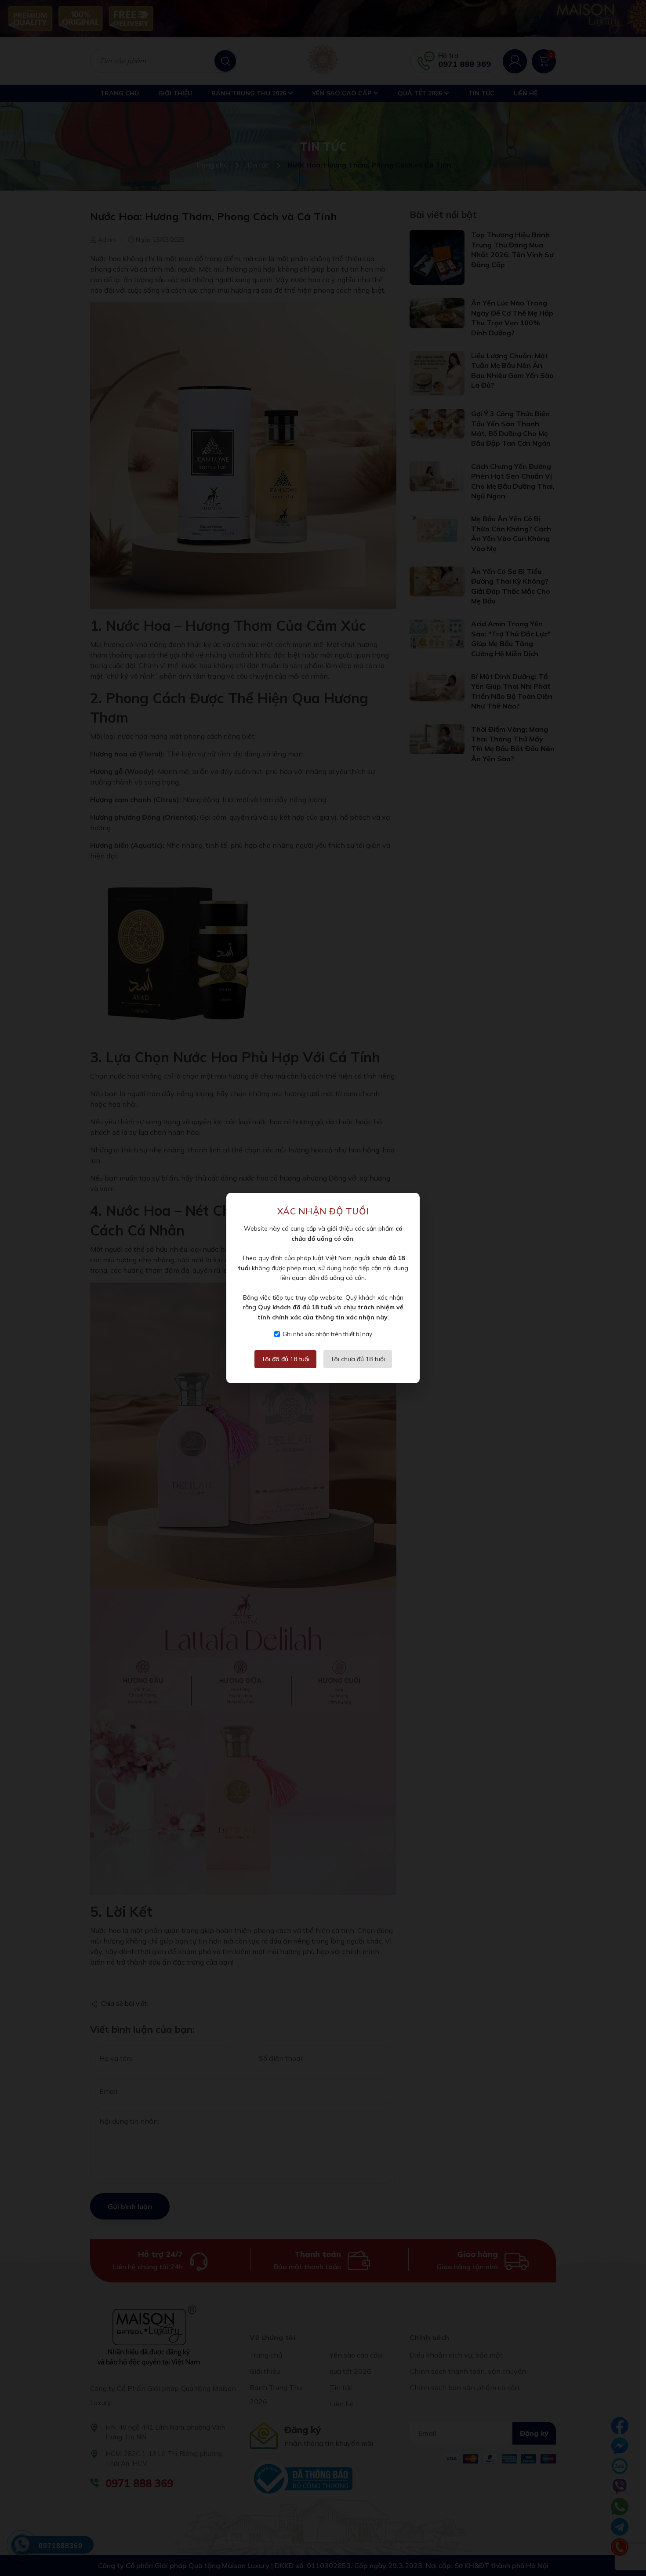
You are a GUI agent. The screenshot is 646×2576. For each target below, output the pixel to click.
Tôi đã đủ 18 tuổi (285, 1359)
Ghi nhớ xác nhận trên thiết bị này (327, 1334)
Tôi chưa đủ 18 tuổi (358, 1359)
